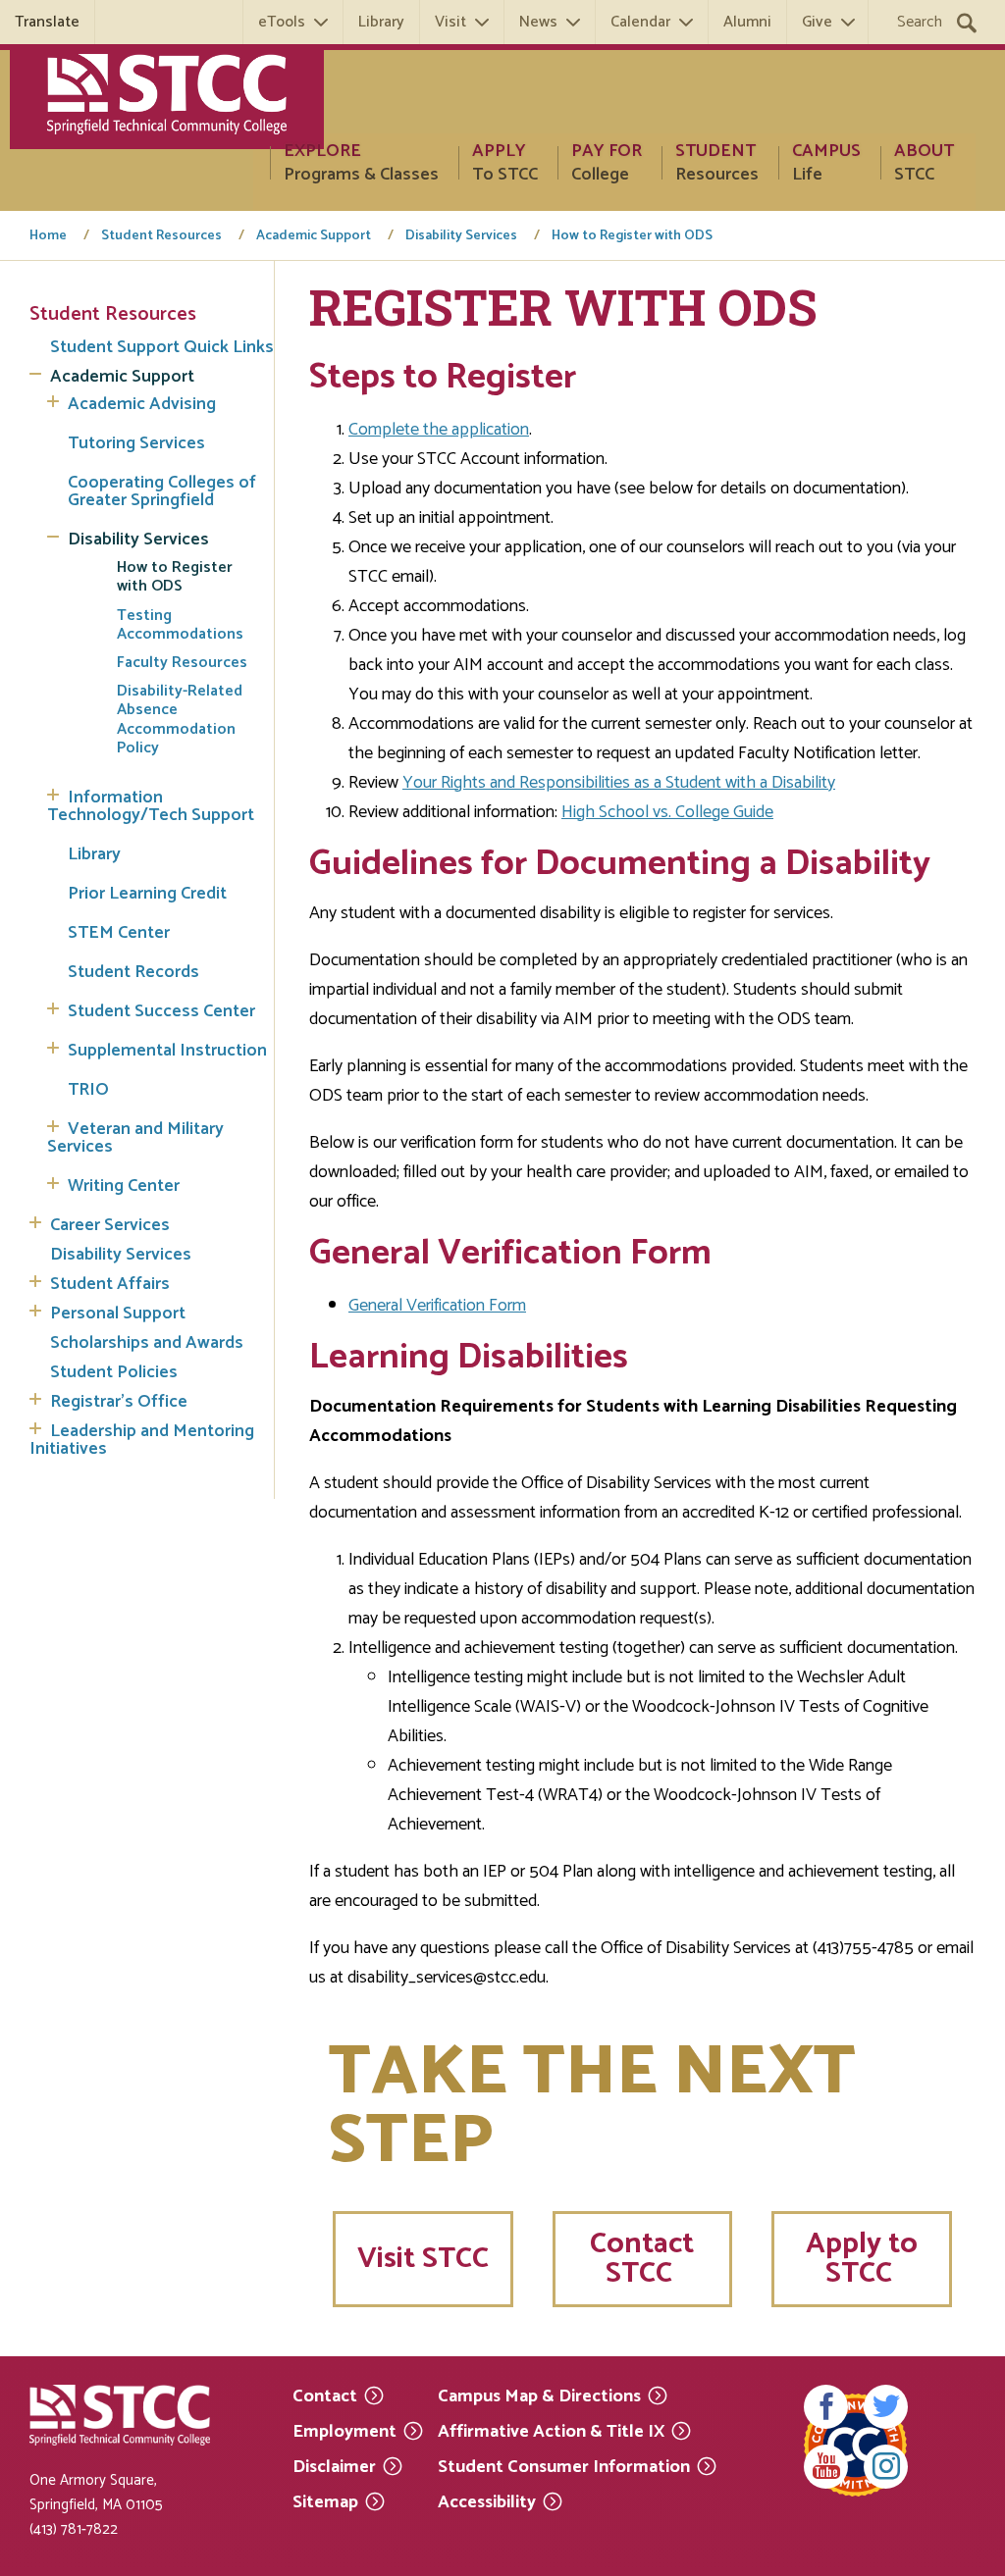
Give (817, 22)
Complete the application (439, 430)
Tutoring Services (136, 443)
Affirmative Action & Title (551, 2430)
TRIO (88, 1090)
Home (48, 236)
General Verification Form (437, 1306)
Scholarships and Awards (147, 1343)
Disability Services (461, 236)
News (538, 22)
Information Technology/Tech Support (151, 806)
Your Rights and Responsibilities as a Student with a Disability (619, 783)
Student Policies (114, 1372)
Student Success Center (161, 1011)
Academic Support (314, 236)
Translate (47, 22)
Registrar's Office (119, 1402)
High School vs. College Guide (667, 812)
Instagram (886, 2467)
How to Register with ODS (632, 236)
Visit (450, 22)
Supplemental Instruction (167, 1051)
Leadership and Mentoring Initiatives (142, 1440)
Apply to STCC (862, 2259)
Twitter (886, 2407)
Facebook (826, 2407)
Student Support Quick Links (162, 347)
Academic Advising (142, 404)
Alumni (747, 22)
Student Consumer (564, 2466)
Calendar (640, 22)
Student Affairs (110, 1284)
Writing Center (124, 1186)
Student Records (133, 972)
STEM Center (119, 933)
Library (381, 22)
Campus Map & (539, 2395)
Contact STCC (642, 2259)
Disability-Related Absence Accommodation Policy (180, 720)
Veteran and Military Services (135, 1138)
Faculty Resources (182, 663)
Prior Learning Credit (147, 894)
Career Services (110, 1225)
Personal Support (118, 1314)
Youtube (826, 2467)
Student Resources (161, 236)
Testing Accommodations (180, 625)
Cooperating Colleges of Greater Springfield (162, 491)
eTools (282, 22)
